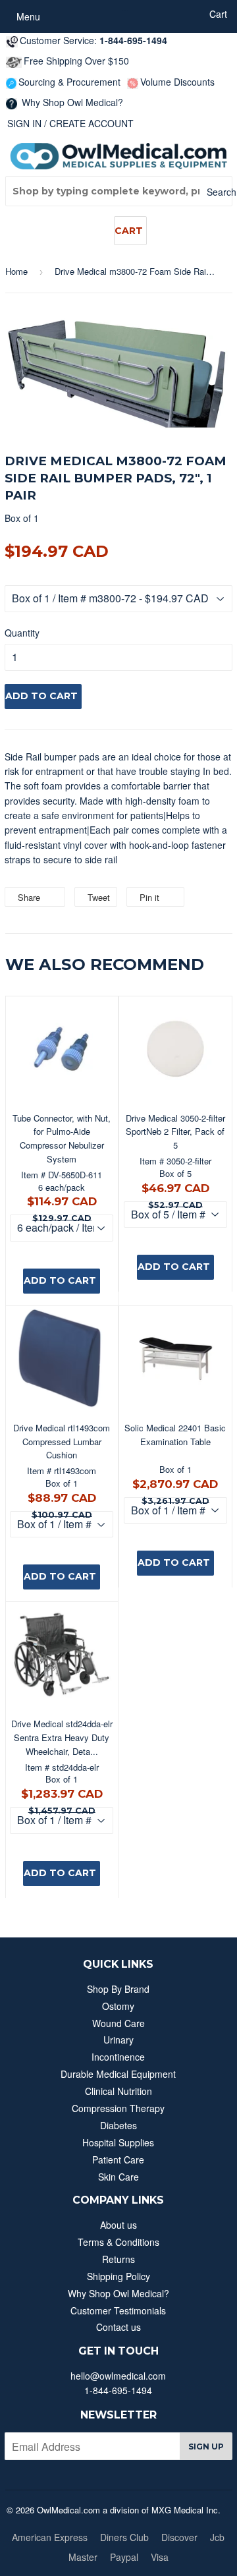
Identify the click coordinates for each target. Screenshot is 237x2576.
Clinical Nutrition (118, 2091)
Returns (118, 2259)
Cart (129, 231)
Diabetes (118, 2125)
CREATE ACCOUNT (92, 123)
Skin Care (118, 2177)
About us (118, 2225)
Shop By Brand (118, 1989)
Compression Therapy (118, 2108)
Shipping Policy (118, 2276)
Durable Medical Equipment (118, 2074)
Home (16, 271)
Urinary (118, 2040)
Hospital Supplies (118, 2142)
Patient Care (118, 2160)
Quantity (22, 633)
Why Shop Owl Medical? (71, 102)
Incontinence (118, 2057)
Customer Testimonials (118, 2310)
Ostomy (118, 2006)
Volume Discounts (177, 82)
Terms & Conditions (118, 2242)
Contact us (118, 2327)
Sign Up (206, 2447)
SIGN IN (24, 123)
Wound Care (118, 2023)
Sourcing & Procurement (69, 82)
